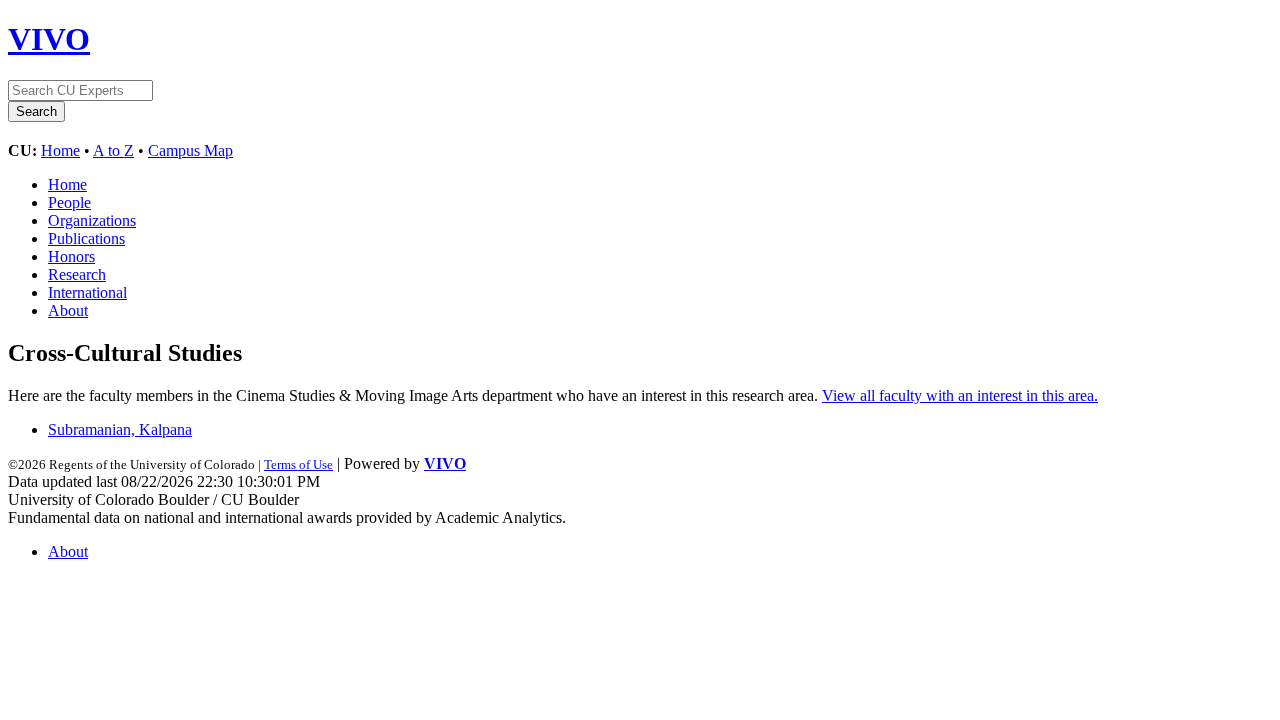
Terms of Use (298, 464)
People (69, 202)
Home (60, 150)
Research (77, 274)
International (87, 292)
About (68, 310)
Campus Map (190, 150)
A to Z (113, 150)
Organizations (92, 220)
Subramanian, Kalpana (120, 429)
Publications (86, 238)
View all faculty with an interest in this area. (960, 395)
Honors (71, 256)
